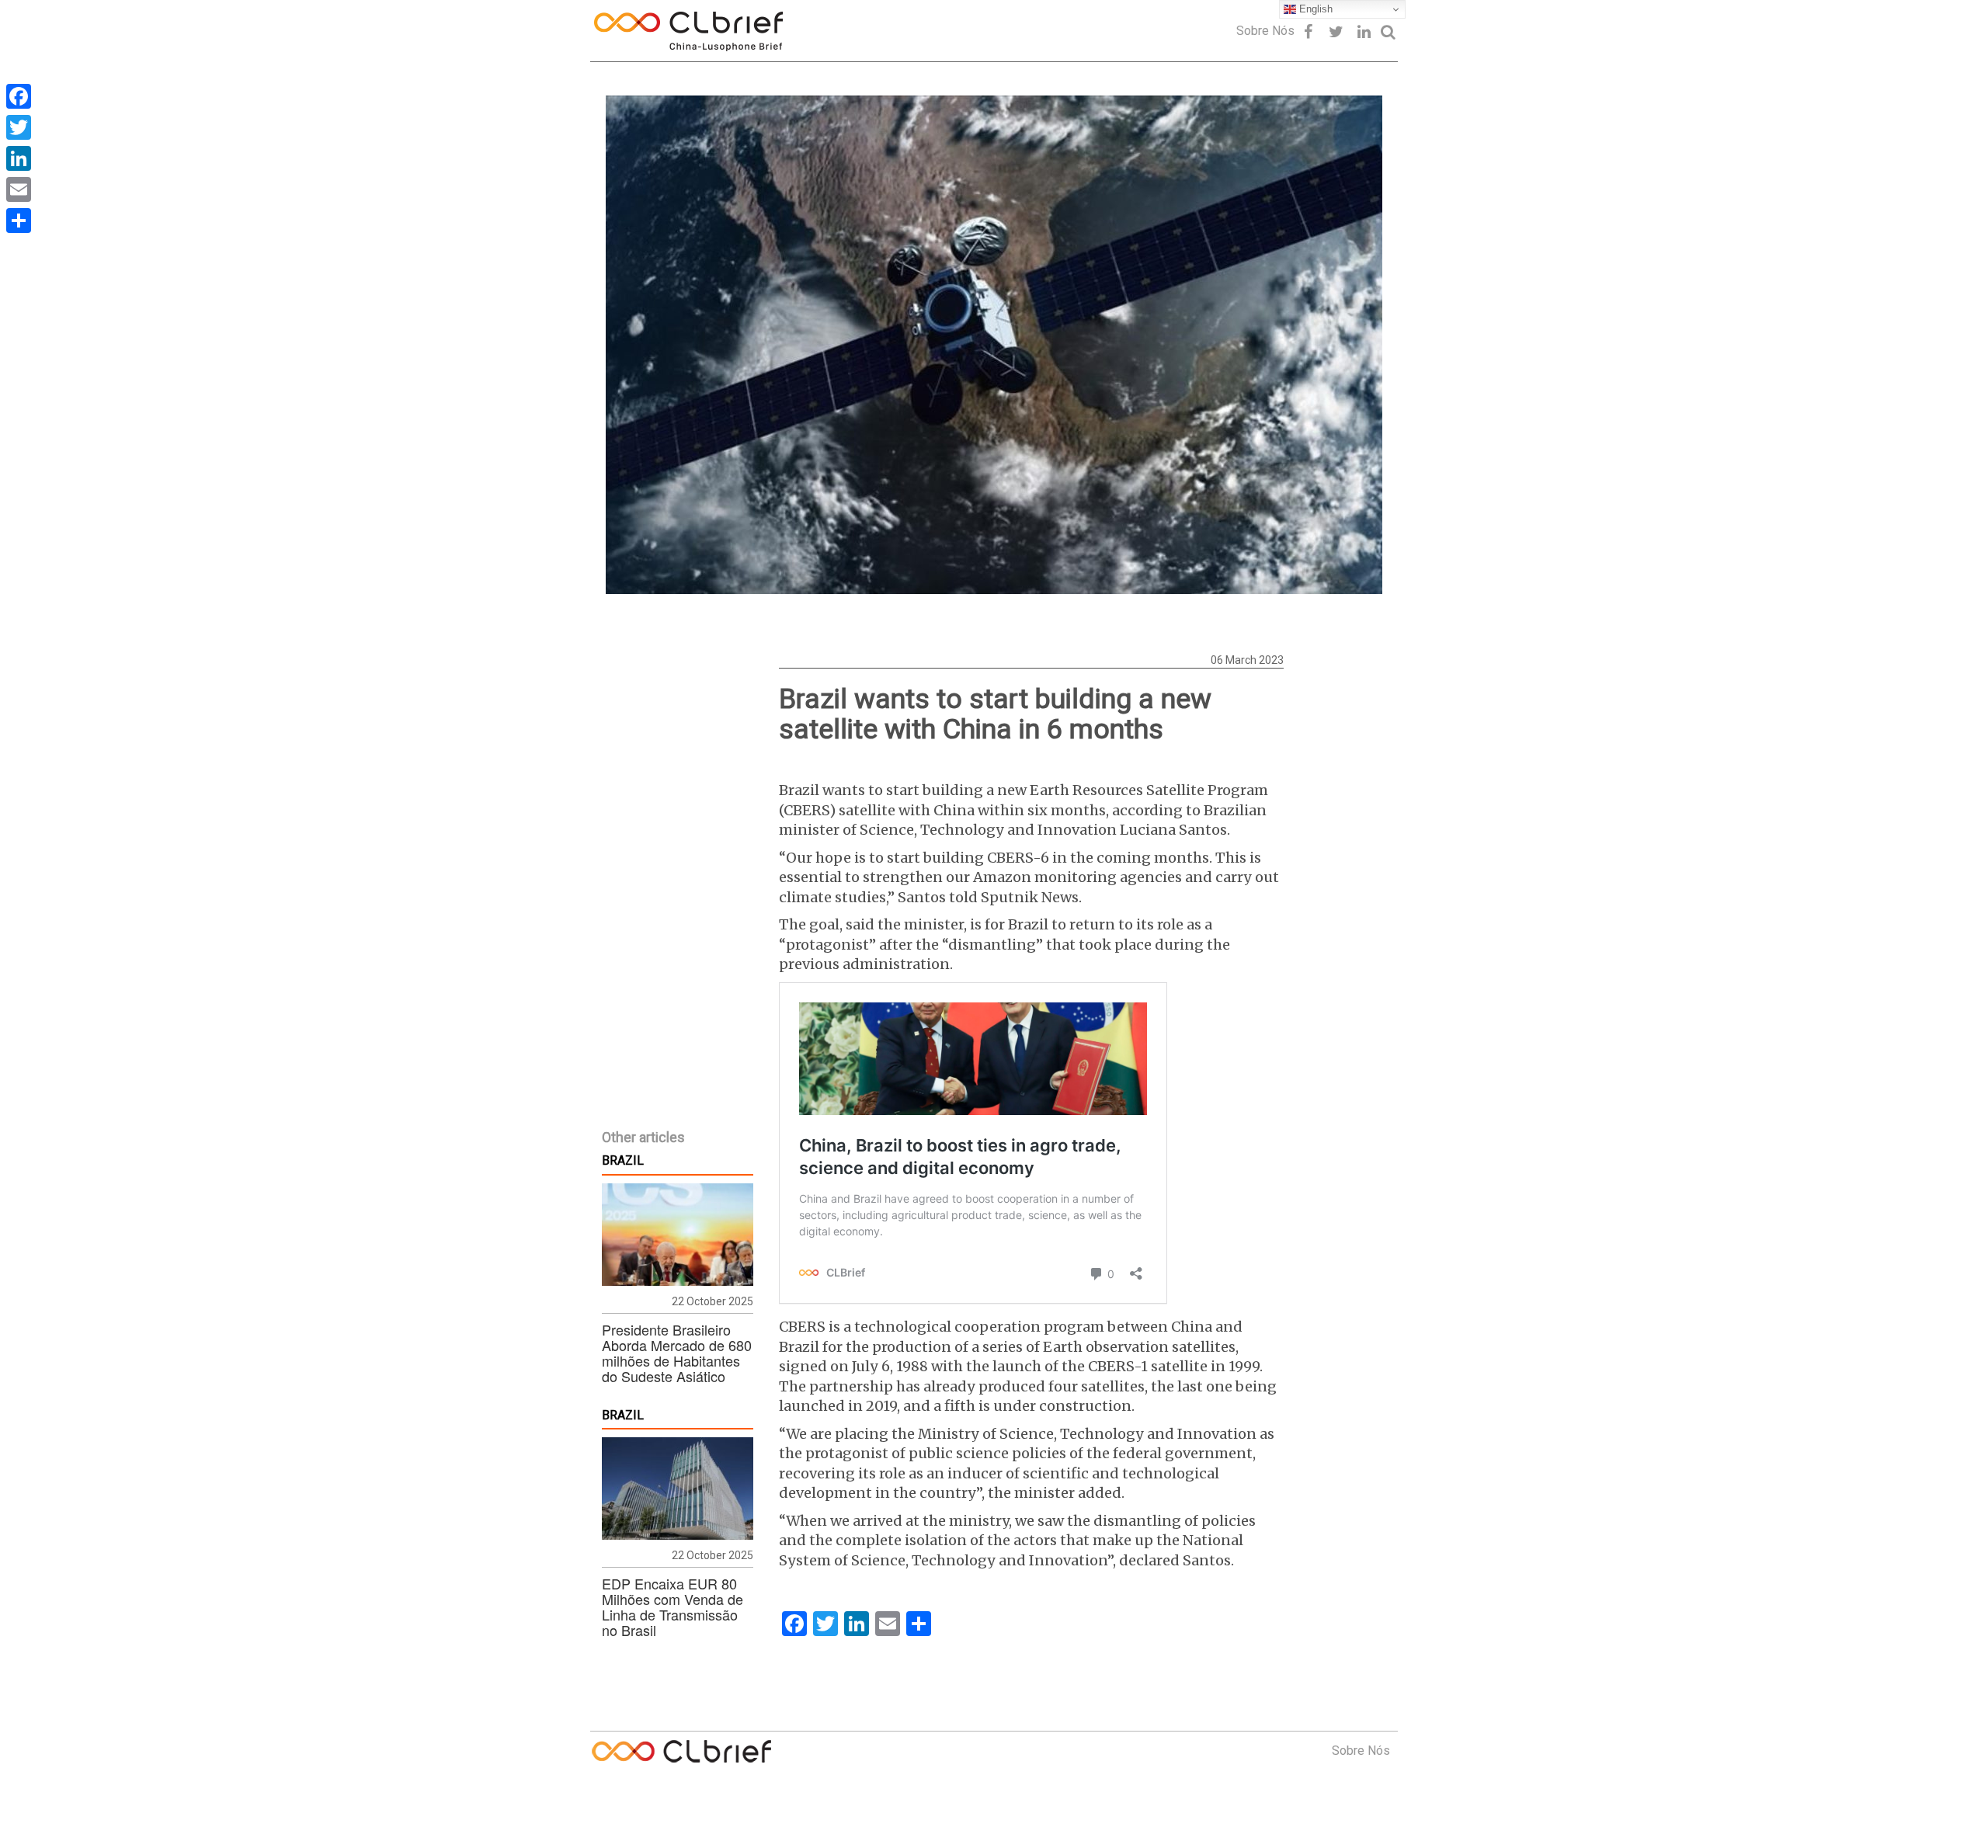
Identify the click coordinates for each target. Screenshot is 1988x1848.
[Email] (19, 189)
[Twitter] (19, 127)
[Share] (19, 221)
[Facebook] (19, 96)
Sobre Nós (1265, 31)
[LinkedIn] (19, 158)
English (1314, 9)
